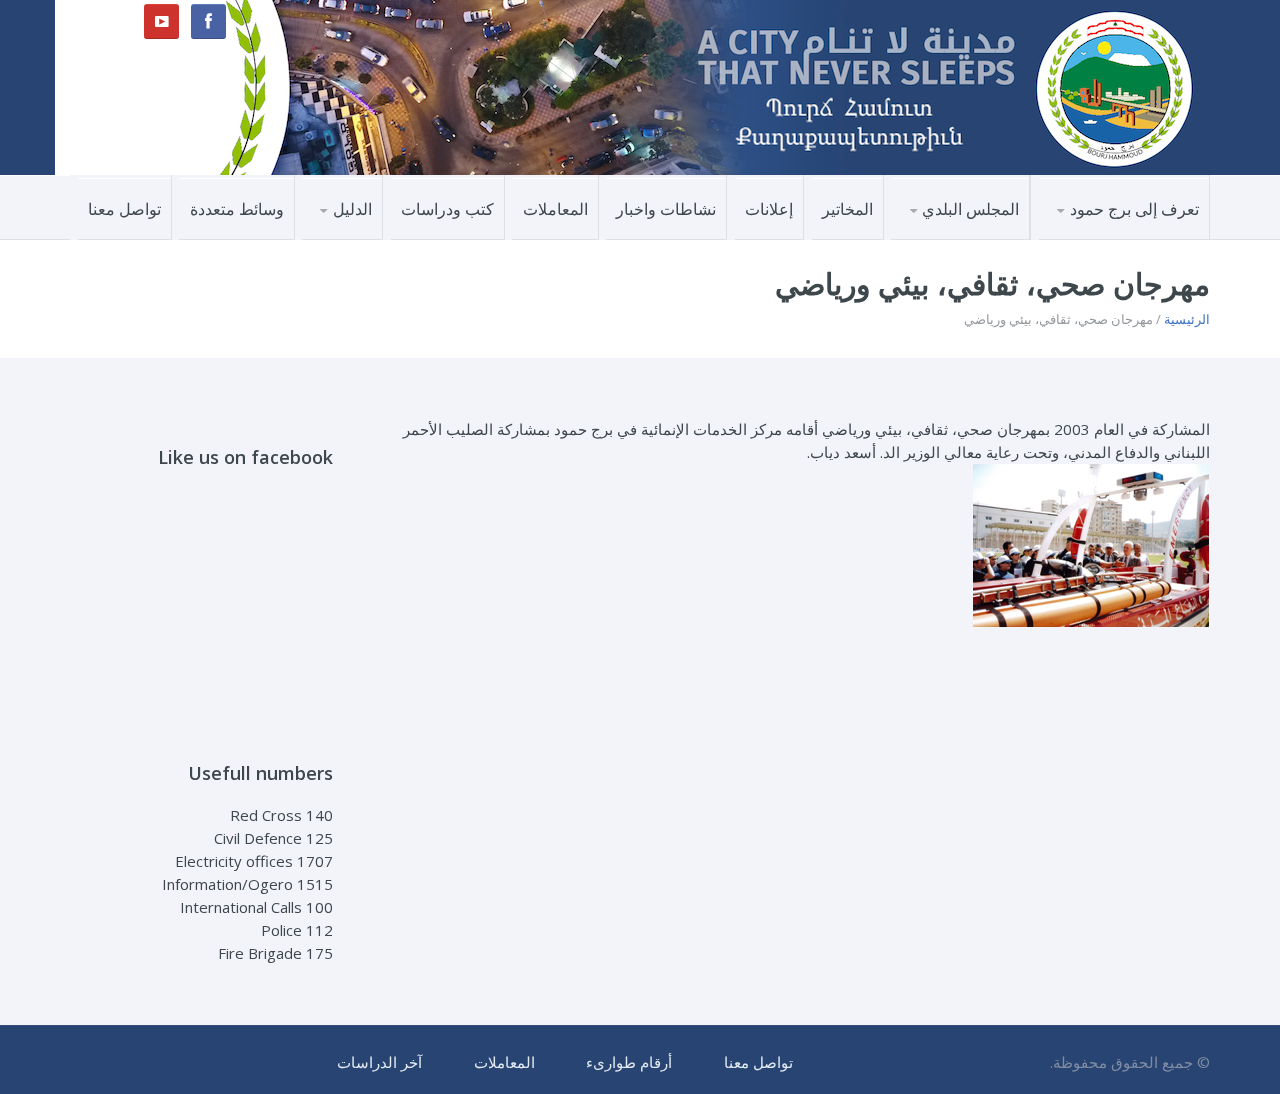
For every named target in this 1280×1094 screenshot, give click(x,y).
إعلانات (769, 209)
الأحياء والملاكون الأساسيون (1111, 233)
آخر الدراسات (379, 1062)
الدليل (352, 209)
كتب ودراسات (447, 209)
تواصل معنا (124, 209)
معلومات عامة (1142, 236)
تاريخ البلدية (972, 238)
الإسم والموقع (1144, 238)
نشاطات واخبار (666, 209)
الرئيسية (1187, 319)
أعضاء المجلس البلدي (942, 236)
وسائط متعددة (237, 209)
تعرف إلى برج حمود (1134, 209)
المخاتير (847, 209)
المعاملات (555, 209)
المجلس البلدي (970, 209)
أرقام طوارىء (629, 1062)
